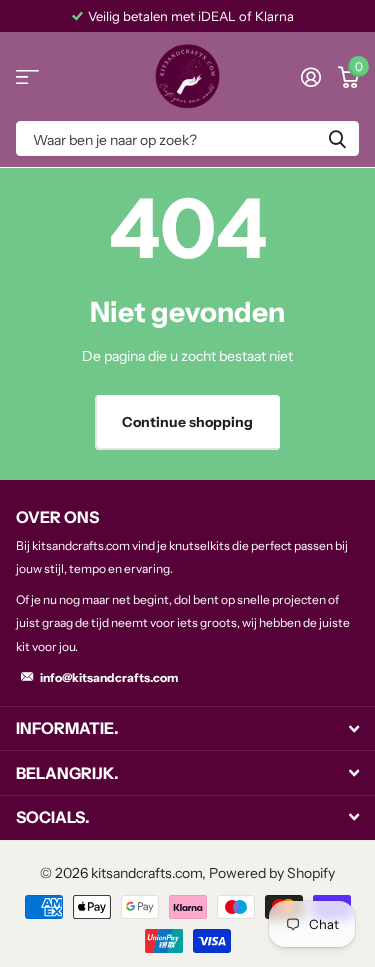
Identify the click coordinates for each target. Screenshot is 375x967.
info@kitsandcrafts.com (109, 677)
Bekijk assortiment (27, 76)
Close (187, 728)
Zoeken (337, 138)
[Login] (310, 77)
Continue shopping (187, 422)
